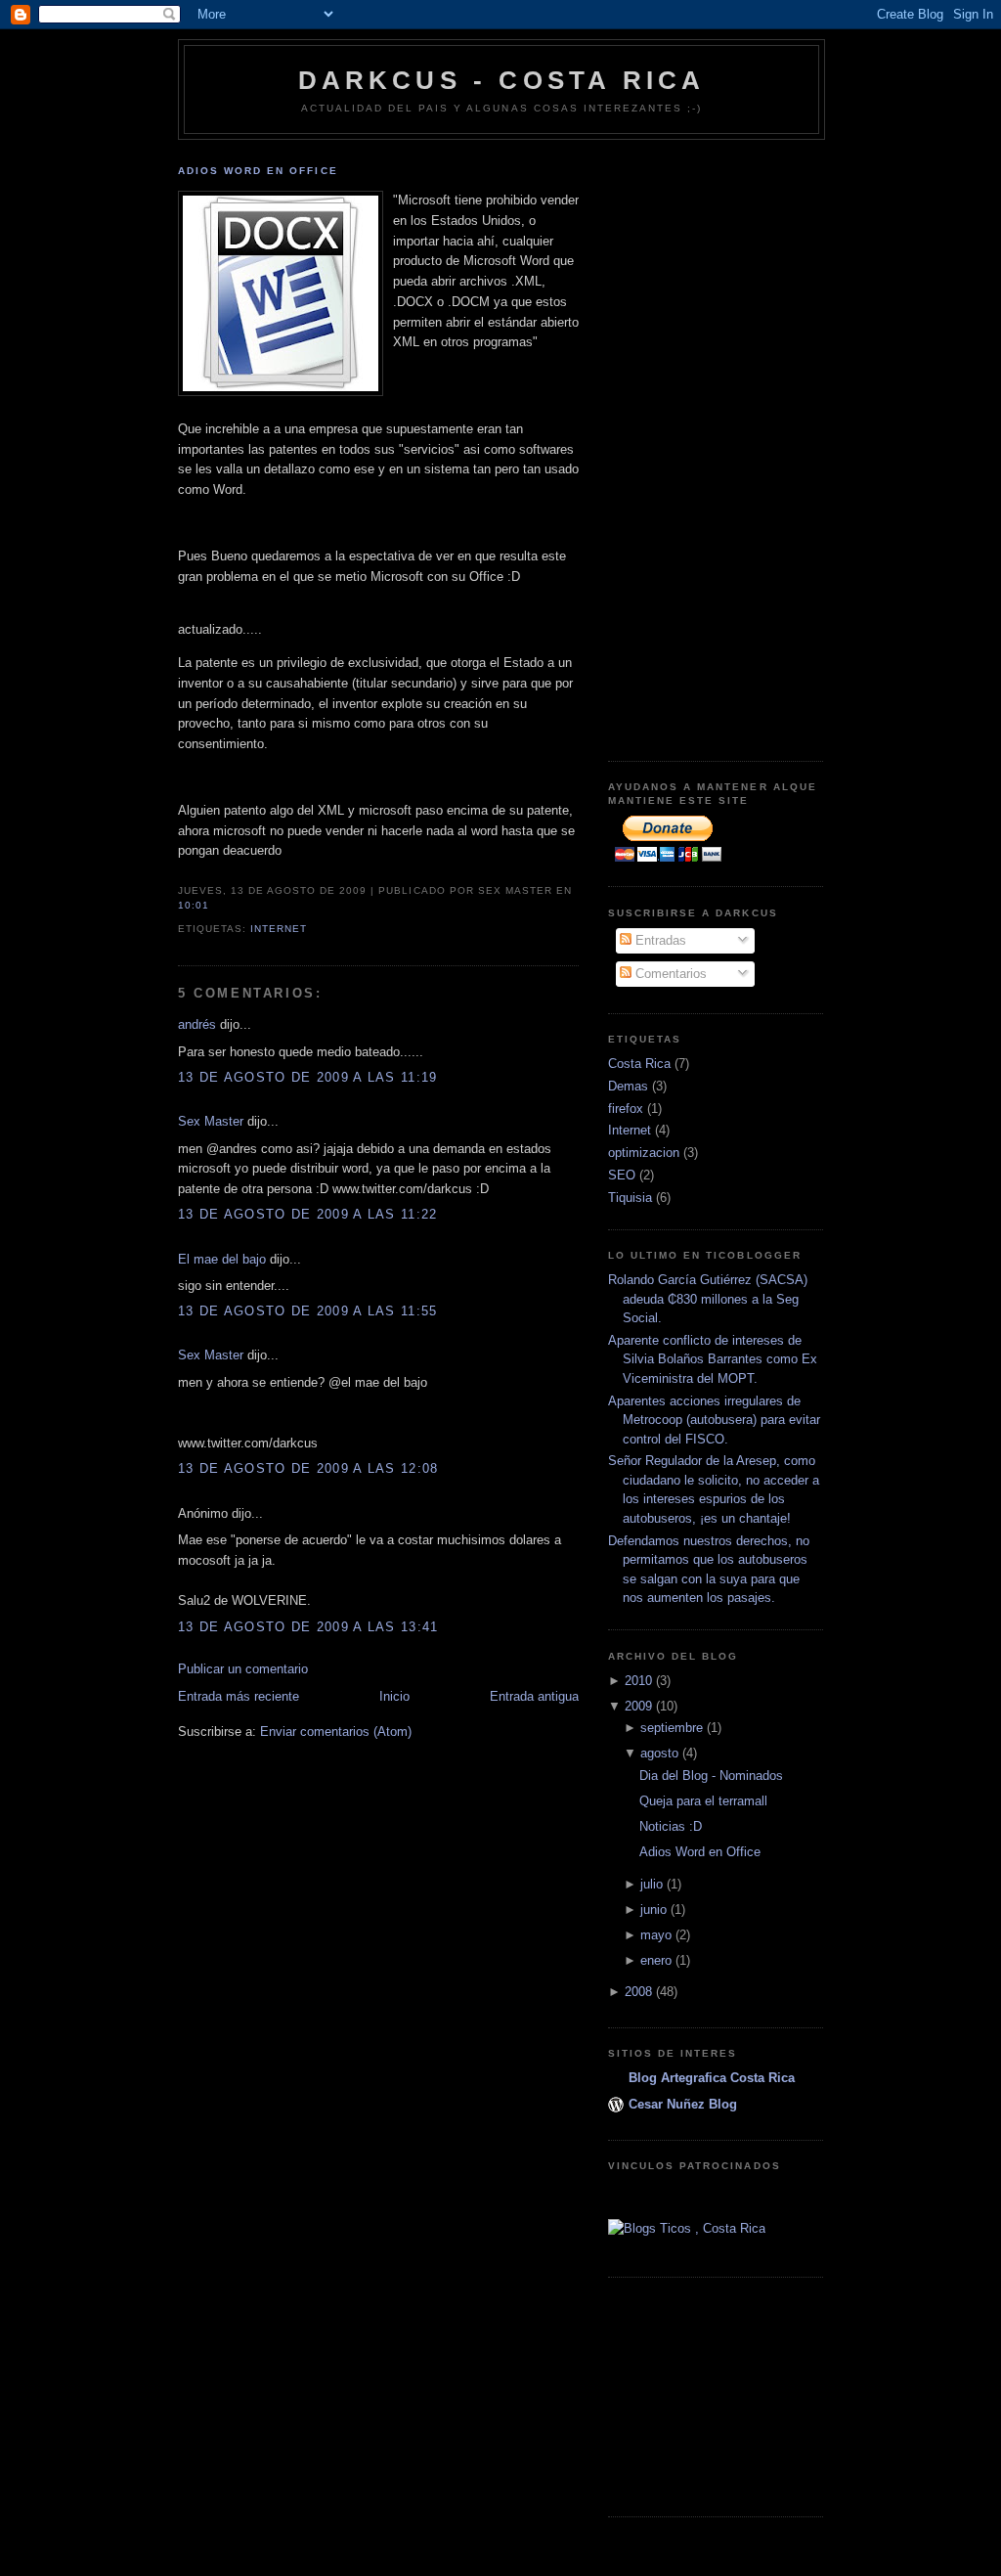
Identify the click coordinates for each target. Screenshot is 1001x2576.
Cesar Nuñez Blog (683, 2104)
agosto (659, 1753)
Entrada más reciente (239, 1696)
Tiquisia (630, 1198)
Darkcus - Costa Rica (502, 80)
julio (652, 1884)
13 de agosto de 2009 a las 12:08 (308, 1468)
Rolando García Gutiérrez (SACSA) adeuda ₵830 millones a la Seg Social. (708, 1299)
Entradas (659, 940)
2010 (638, 1681)
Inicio (394, 1696)
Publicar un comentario (243, 1669)
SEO (622, 1175)
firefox (626, 1109)
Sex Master (211, 1121)
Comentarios (669, 974)
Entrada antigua (534, 1696)
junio (653, 1910)
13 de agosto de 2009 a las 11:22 (308, 1214)
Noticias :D (671, 1826)
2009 (638, 1706)
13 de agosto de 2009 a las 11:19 (308, 1077)
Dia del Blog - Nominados (711, 1776)
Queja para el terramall (703, 1801)
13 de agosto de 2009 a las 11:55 (308, 1311)
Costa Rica (639, 1064)
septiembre (672, 1728)
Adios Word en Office (258, 171)
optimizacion (644, 1153)
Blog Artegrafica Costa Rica (712, 2078)
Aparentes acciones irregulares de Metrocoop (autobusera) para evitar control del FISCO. (714, 1420)
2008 (638, 1992)
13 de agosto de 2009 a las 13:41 (308, 1627)
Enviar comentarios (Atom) (336, 1732)
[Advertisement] (686, 443)
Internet (279, 929)
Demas (628, 1086)
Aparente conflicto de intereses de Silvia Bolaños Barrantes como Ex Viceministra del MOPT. (713, 1359)
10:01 (194, 905)
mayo (656, 1935)
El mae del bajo (222, 1259)
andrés (197, 1024)
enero (656, 1960)
